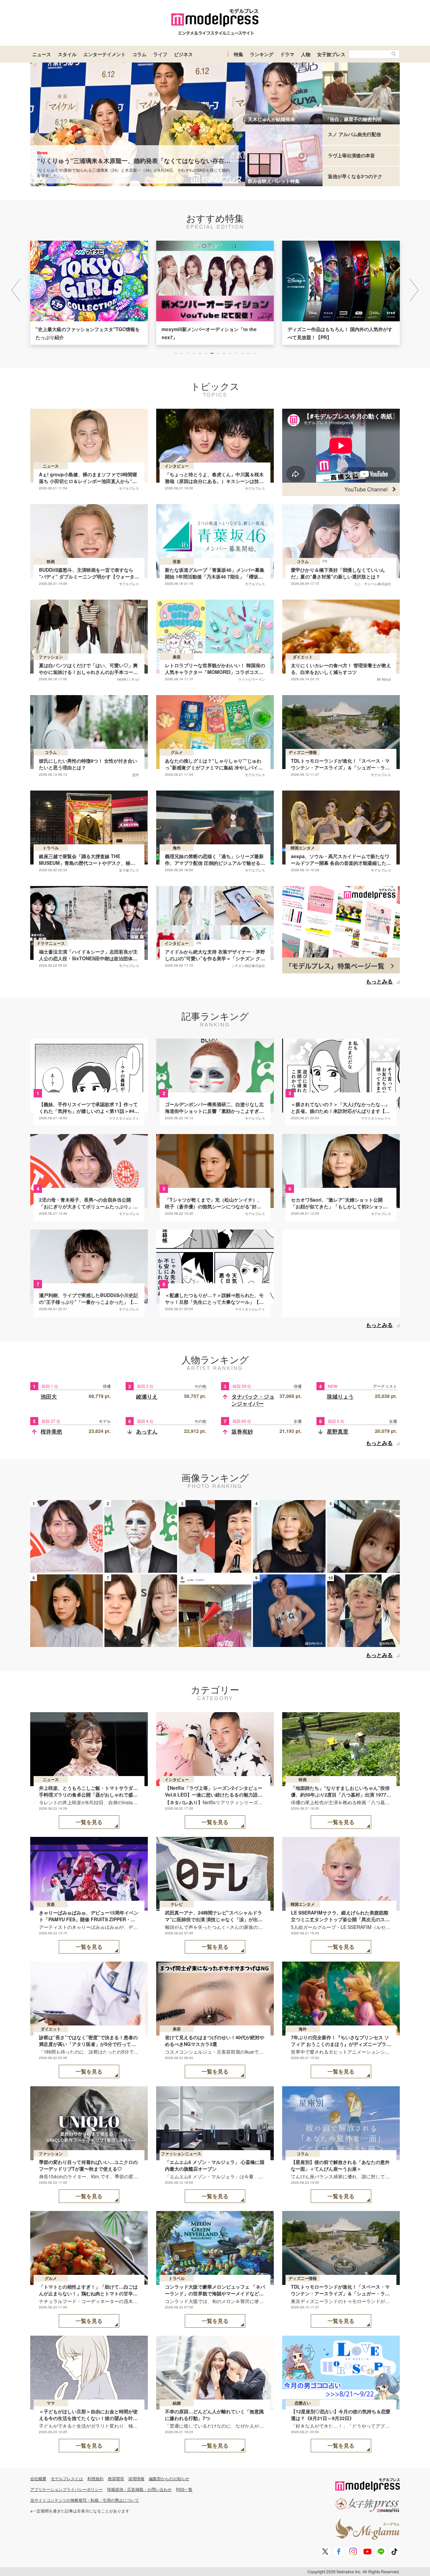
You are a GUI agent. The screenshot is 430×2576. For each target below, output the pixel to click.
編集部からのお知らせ (169, 2478)
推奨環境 (116, 2478)
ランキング (262, 54)
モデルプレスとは (67, 2478)
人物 (306, 54)
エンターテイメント (104, 54)
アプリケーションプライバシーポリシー (67, 2489)
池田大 (49, 1396)
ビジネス (183, 54)
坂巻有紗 (242, 1431)
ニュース (42, 54)
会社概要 (38, 2478)
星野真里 (338, 1431)
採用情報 (136, 2478)
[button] (414, 290)
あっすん (147, 1431)
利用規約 (95, 2478)
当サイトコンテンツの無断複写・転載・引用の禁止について (85, 2500)
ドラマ (287, 54)
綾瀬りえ (147, 1396)
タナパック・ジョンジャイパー (253, 1400)
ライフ (160, 54)
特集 (239, 54)
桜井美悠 (51, 1431)
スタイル (67, 54)
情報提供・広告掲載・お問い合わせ (139, 2489)
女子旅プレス (331, 54)
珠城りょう (340, 1396)
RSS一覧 (184, 2489)
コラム (139, 54)
